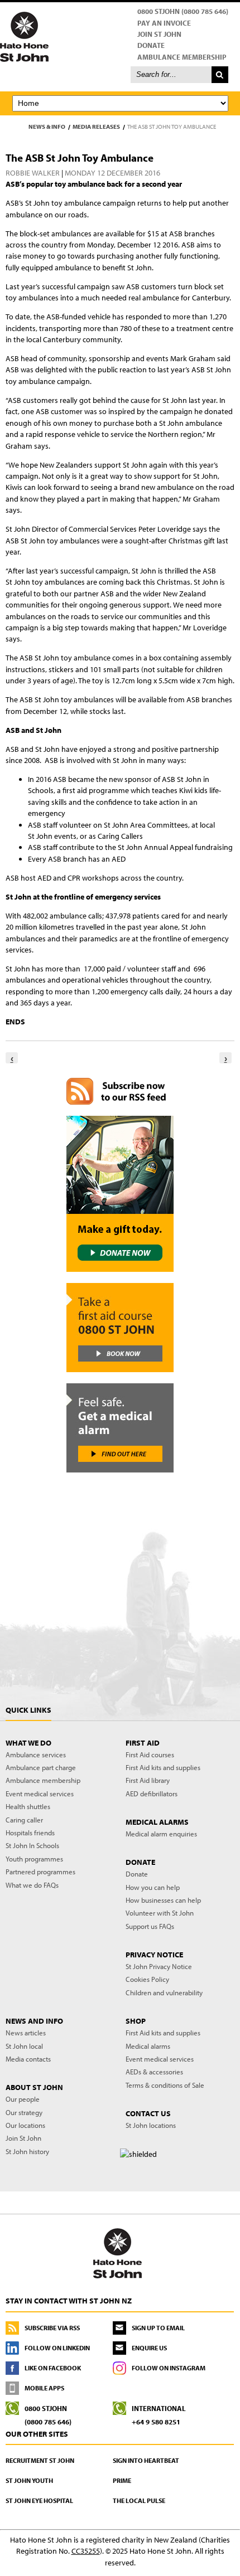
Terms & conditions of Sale (165, 2085)
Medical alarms (148, 2046)
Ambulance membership (43, 1780)
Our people (23, 2099)
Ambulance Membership (182, 57)
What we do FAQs (32, 1885)
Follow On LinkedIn (57, 2348)
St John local (24, 2046)
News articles (26, 2033)
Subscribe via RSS (52, 2328)
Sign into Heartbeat (146, 2460)
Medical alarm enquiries (161, 1834)
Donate (151, 45)
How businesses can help (163, 1900)
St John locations (151, 2125)
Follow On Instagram (169, 2368)
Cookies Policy (147, 1979)
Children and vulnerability (164, 1992)
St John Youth (29, 2480)
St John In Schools (32, 1845)
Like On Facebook (53, 2368)
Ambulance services (36, 1754)
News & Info (47, 127)
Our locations (25, 2125)
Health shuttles (28, 1806)
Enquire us (149, 2348)
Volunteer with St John (160, 1913)
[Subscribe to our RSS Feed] (120, 1091)
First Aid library (148, 1780)
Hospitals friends (30, 1833)
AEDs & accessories (154, 2072)
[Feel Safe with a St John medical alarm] (120, 1428)
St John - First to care (117, 2253)
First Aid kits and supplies (163, 1767)
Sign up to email (158, 2328)
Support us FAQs (150, 1926)
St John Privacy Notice (159, 1966)
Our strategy (24, 2112)
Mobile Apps (44, 2388)
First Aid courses (150, 1754)
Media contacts (28, 2059)
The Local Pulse (139, 2500)
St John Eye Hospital (39, 2500)
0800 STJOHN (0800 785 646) (183, 11)
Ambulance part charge (41, 1767)
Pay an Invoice (164, 23)
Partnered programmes (40, 1872)
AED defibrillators (152, 1794)
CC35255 (86, 2551)
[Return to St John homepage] (120, 36)
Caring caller (24, 1820)
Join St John (159, 34)
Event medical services (40, 1794)
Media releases (96, 127)
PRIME (122, 2480)
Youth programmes (34, 1859)
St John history (27, 2151)
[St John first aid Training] (120, 1328)
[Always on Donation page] (120, 1194)
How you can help (153, 1887)
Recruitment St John (40, 2460)
